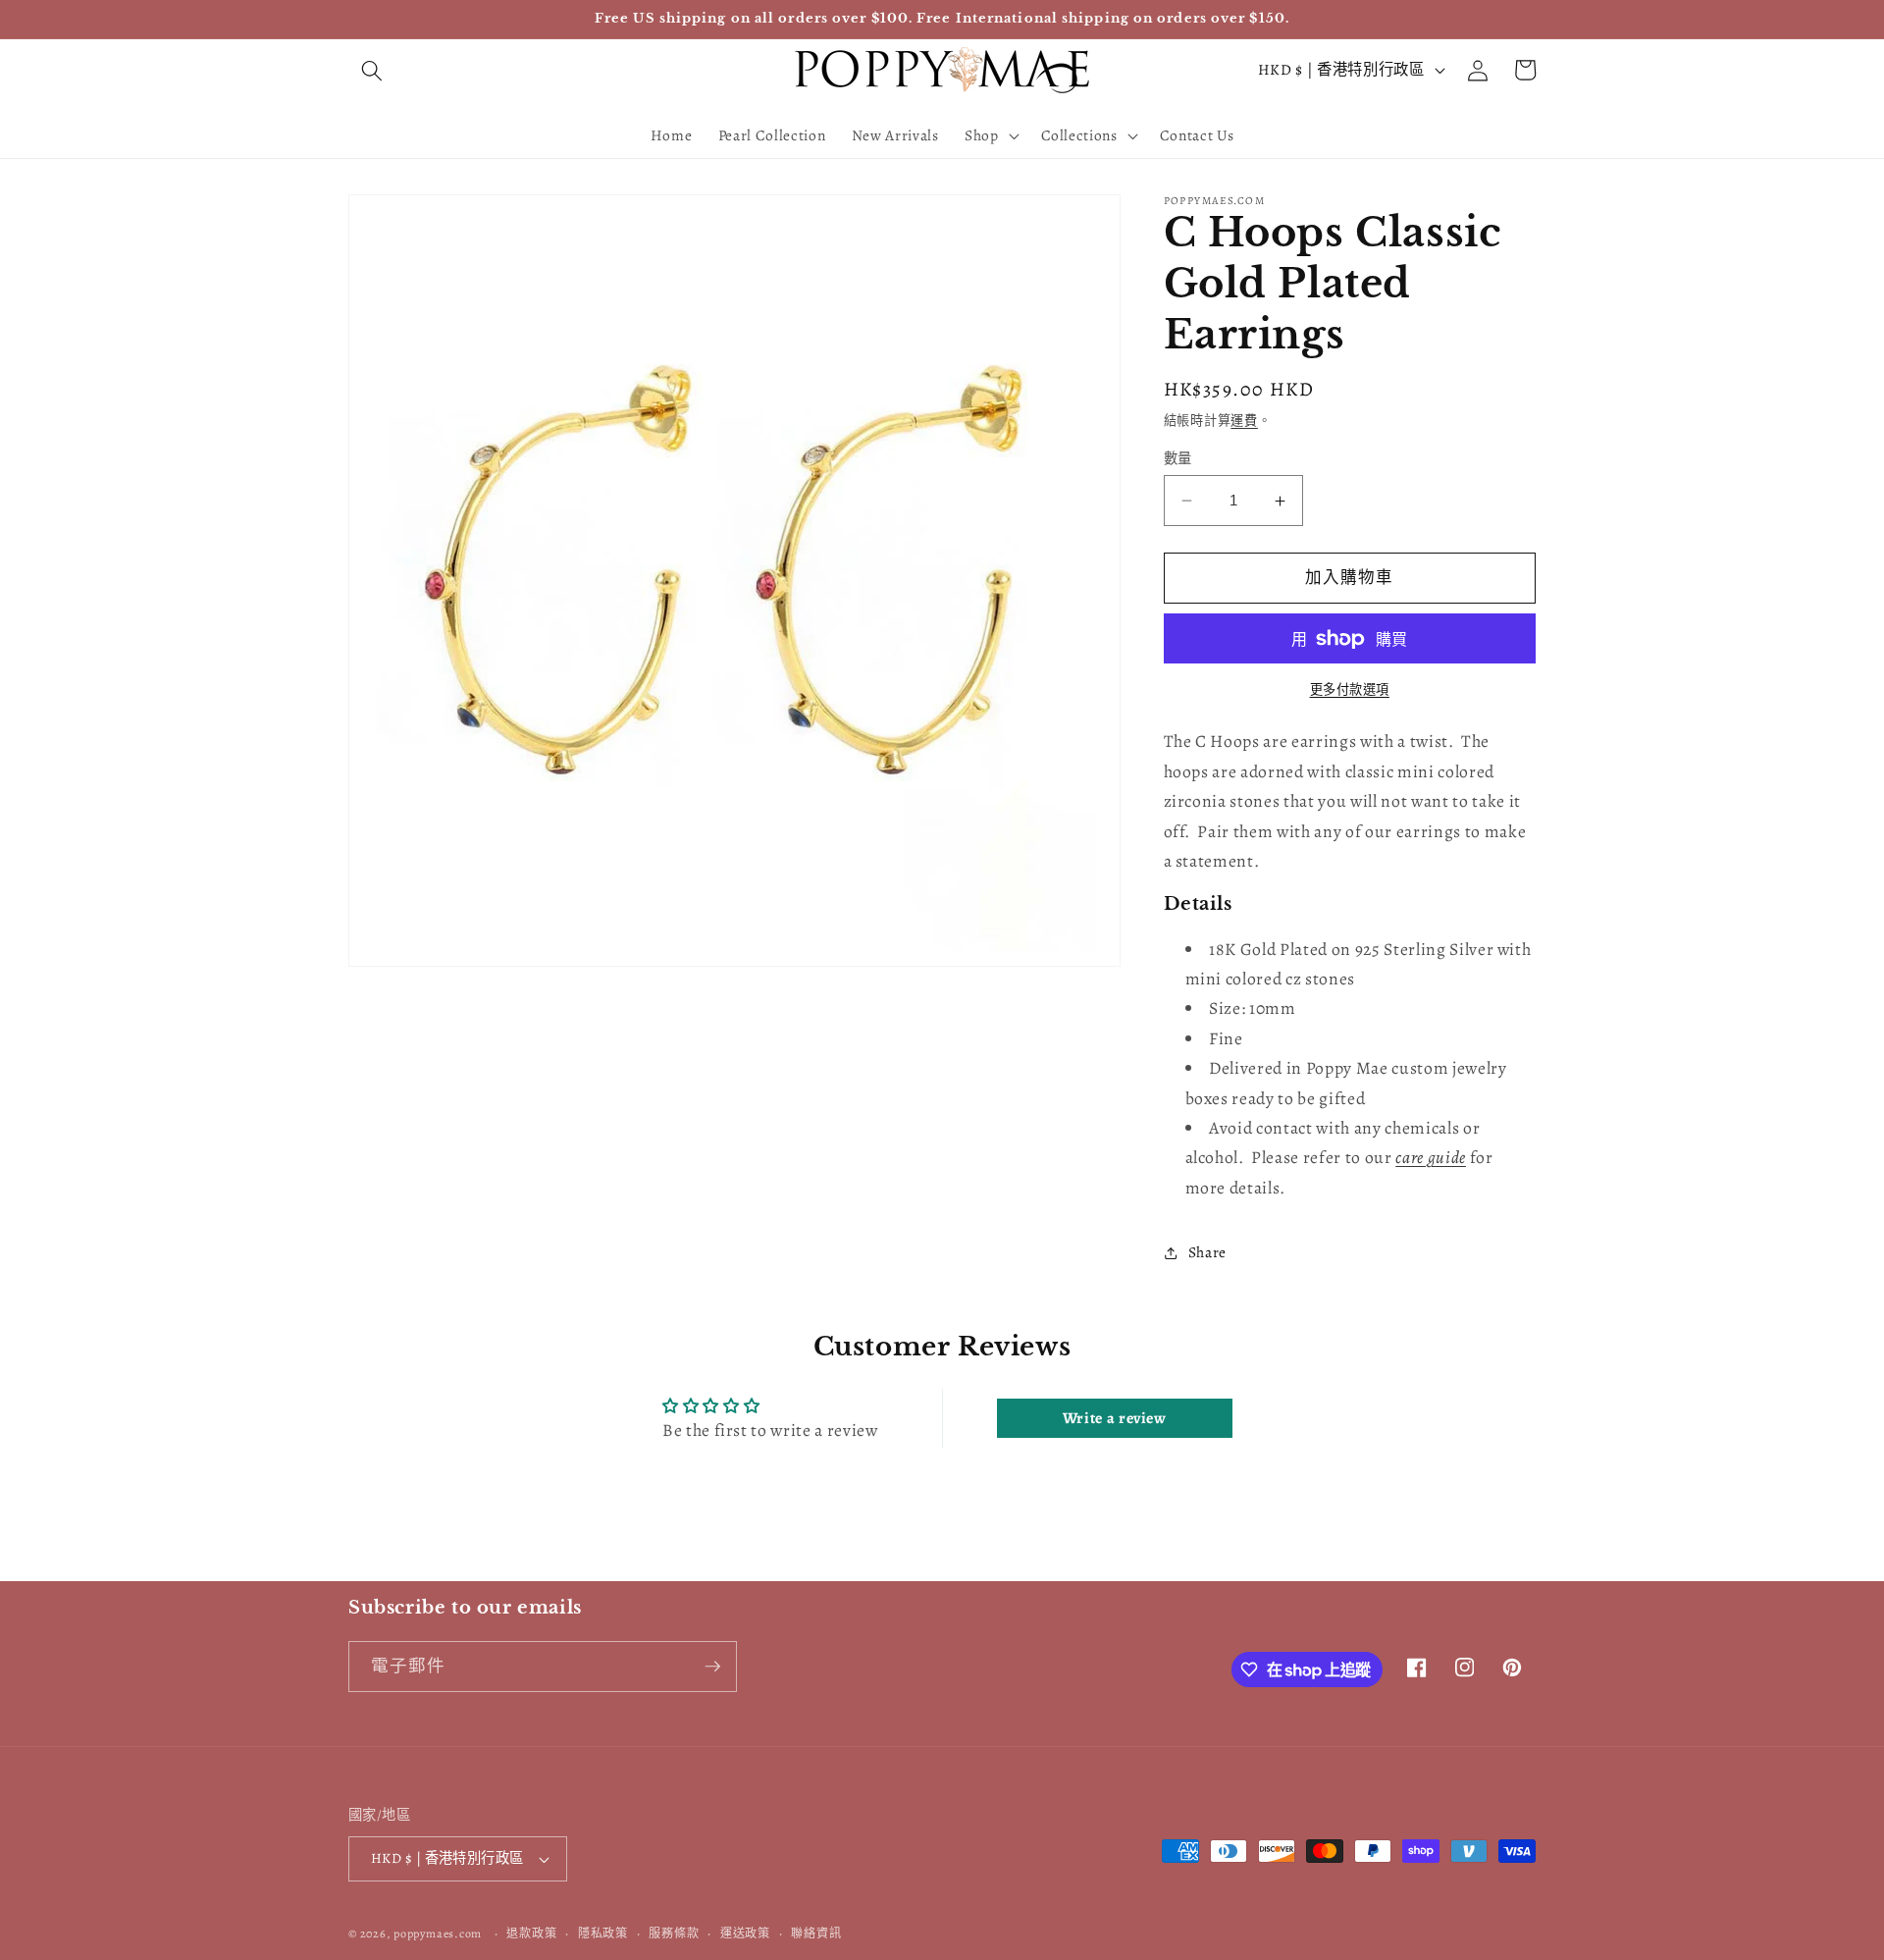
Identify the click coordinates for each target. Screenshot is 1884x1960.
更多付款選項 (1350, 690)
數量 (1178, 458)
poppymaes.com (438, 1934)
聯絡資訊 (816, 1934)
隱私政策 (603, 1934)
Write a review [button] (1115, 1418)
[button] (372, 70)
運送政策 (745, 1934)
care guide (1431, 1158)
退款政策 (531, 1934)
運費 (1244, 421)
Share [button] (1207, 1253)
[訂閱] (712, 1667)
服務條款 (674, 1934)
